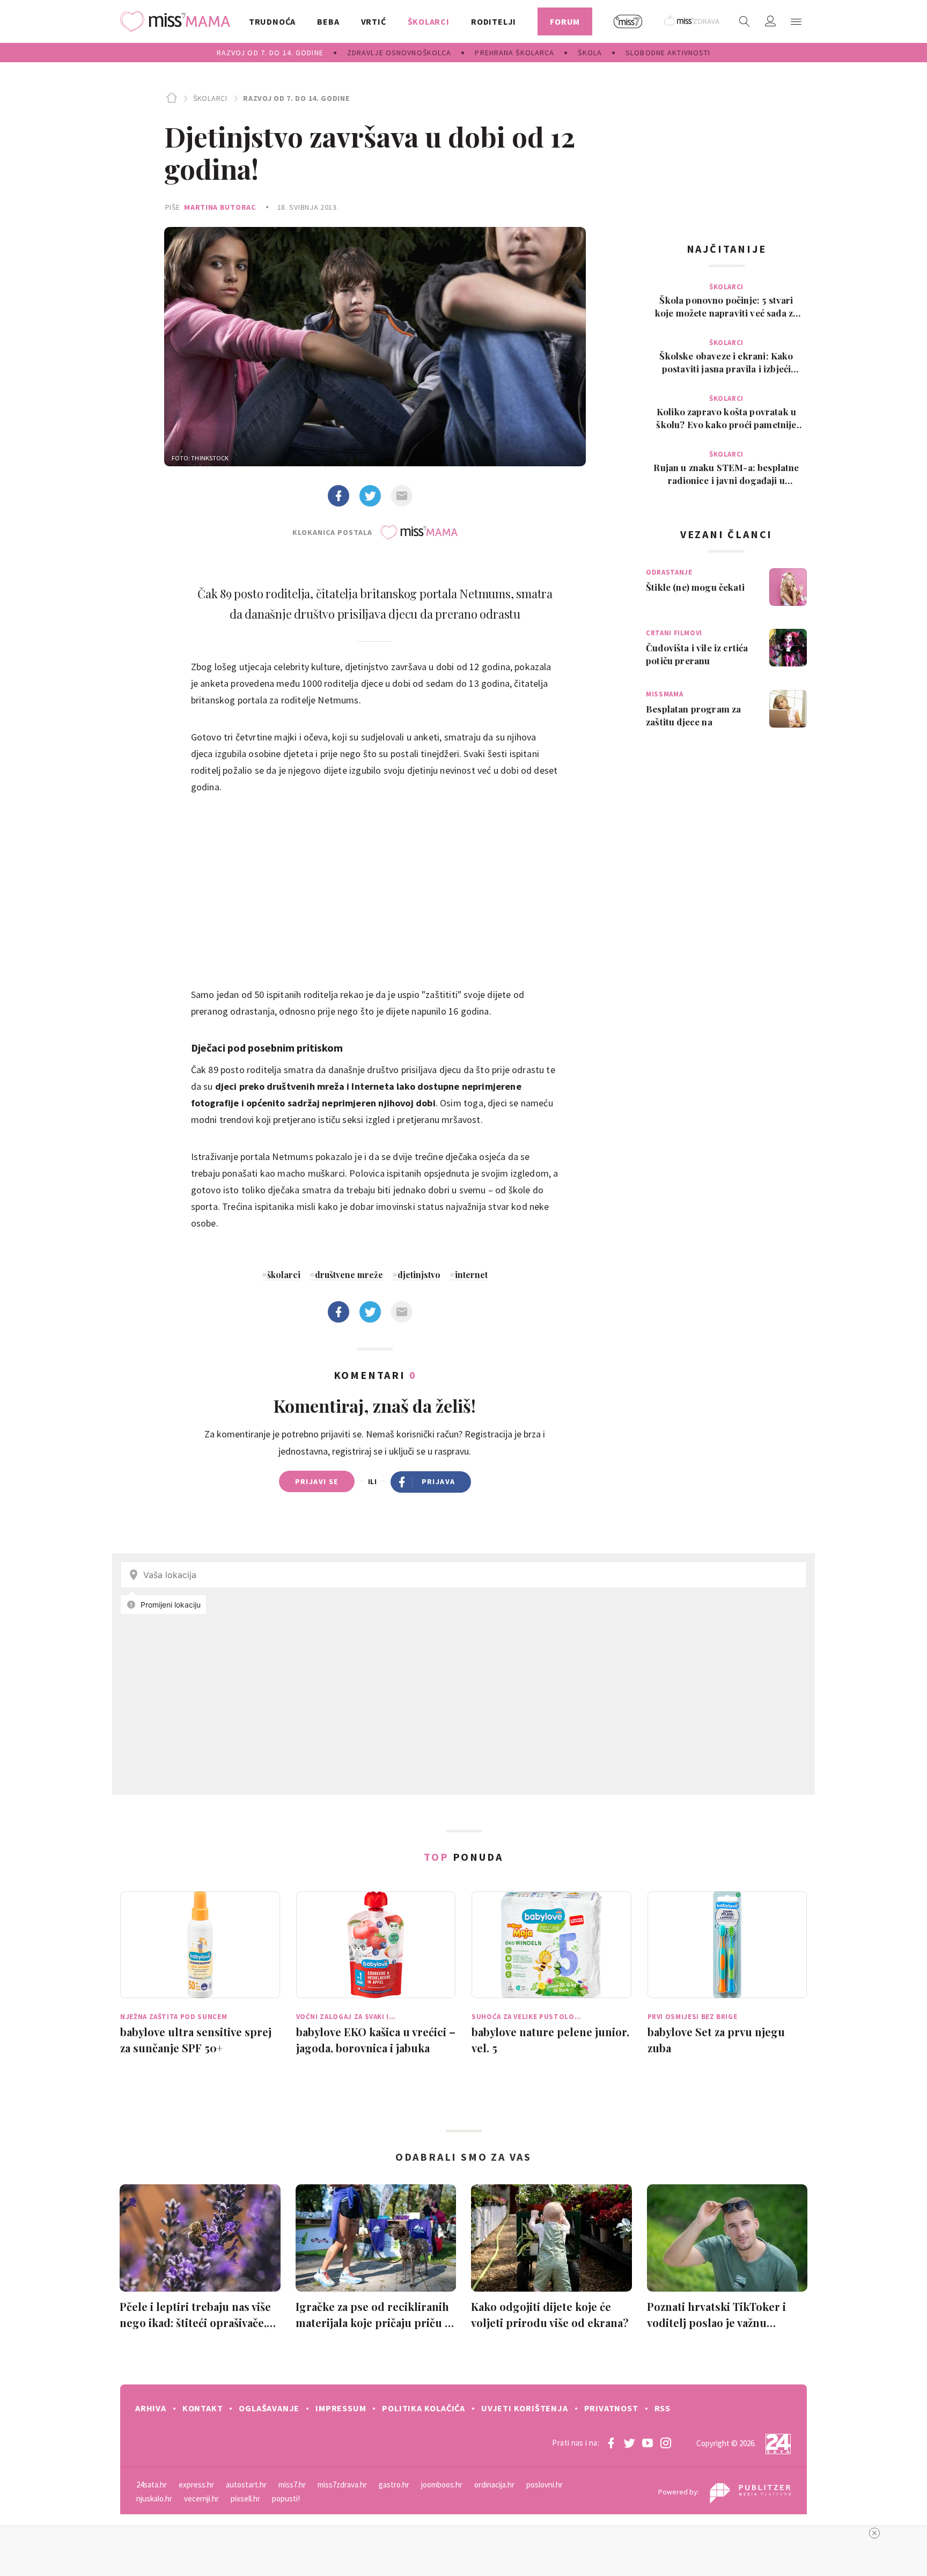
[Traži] (745, 21)
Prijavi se (317, 1481)
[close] (874, 2533)
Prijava (439, 1481)
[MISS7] (628, 21)
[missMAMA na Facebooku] (611, 2443)
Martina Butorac (220, 207)
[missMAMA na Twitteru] (629, 2443)
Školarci (210, 98)
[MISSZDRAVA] (692, 21)
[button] (796, 21)
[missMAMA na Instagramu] (666, 2443)
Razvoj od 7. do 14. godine (296, 98)
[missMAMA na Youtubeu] (648, 2443)
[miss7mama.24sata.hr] (178, 21)
